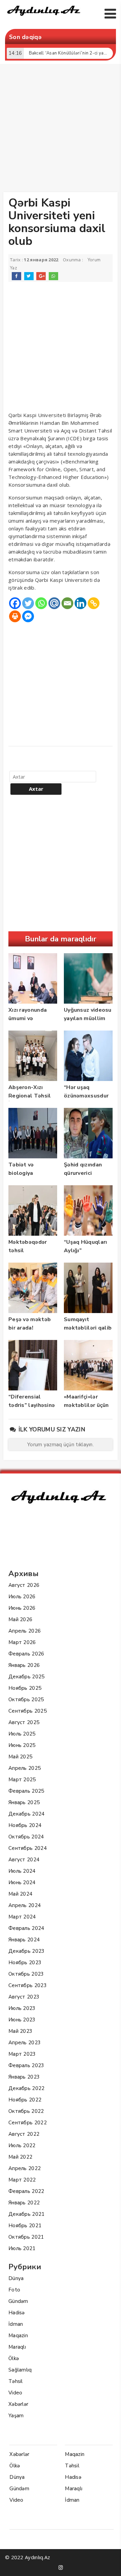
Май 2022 (20, 2157)
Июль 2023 (22, 2008)
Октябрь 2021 (26, 2237)
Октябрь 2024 (26, 1837)
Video (15, 2393)
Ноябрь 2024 (25, 1825)
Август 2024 (24, 1860)
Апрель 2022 (25, 2168)
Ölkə (14, 2358)
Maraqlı (17, 2347)
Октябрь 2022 (26, 2111)
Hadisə (17, 2313)
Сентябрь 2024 (28, 1848)
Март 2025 (22, 1780)
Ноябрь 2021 (25, 2226)
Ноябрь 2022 (25, 2100)
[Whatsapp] (41, 603)
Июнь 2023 (22, 2020)
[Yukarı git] (109, 2564)
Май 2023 (20, 2031)
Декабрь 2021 (27, 2214)
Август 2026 (24, 1585)
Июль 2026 (22, 1597)
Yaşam (16, 2416)
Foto (14, 2290)
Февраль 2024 (26, 1928)
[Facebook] (15, 603)
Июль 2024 (22, 1871)
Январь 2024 (24, 1940)
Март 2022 (22, 2180)
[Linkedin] (80, 603)
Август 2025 (24, 1722)
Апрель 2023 (25, 2043)
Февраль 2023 (26, 2065)
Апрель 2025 (25, 1768)
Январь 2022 (24, 2203)
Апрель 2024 (25, 1905)
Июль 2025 (22, 1734)
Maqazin (18, 2336)
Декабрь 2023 (27, 1951)
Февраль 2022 (26, 2191)
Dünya (16, 2278)
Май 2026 (20, 1619)
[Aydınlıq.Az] (44, 17)
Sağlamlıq (20, 2370)
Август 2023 (24, 1997)
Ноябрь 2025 (25, 1688)
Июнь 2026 (22, 1608)
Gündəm (18, 2301)
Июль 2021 (22, 2248)
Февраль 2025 (26, 1791)
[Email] (67, 603)
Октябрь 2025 (26, 1700)
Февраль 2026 (26, 1654)
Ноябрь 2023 (25, 1963)
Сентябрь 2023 (28, 1985)
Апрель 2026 (25, 1631)
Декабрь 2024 (27, 1814)
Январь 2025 (24, 1802)
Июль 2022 (22, 2145)
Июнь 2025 (22, 1745)
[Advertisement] (61, 129)
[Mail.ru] (54, 603)
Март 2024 (22, 1917)
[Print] (15, 616)
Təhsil (16, 2381)
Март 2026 (22, 1642)
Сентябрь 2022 (28, 2123)
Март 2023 (22, 2054)
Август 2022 (24, 2134)
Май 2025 (20, 1757)
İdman (16, 2324)
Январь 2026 (24, 1665)
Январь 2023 (24, 2077)
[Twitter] (28, 603)
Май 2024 (20, 1894)
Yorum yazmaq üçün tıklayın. (61, 1445)
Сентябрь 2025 (28, 1711)
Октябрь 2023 (26, 1974)
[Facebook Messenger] (28, 616)
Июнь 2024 (22, 1882)
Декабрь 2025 (27, 1677)
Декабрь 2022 (27, 2088)
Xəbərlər (18, 2404)
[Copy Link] (94, 603)
